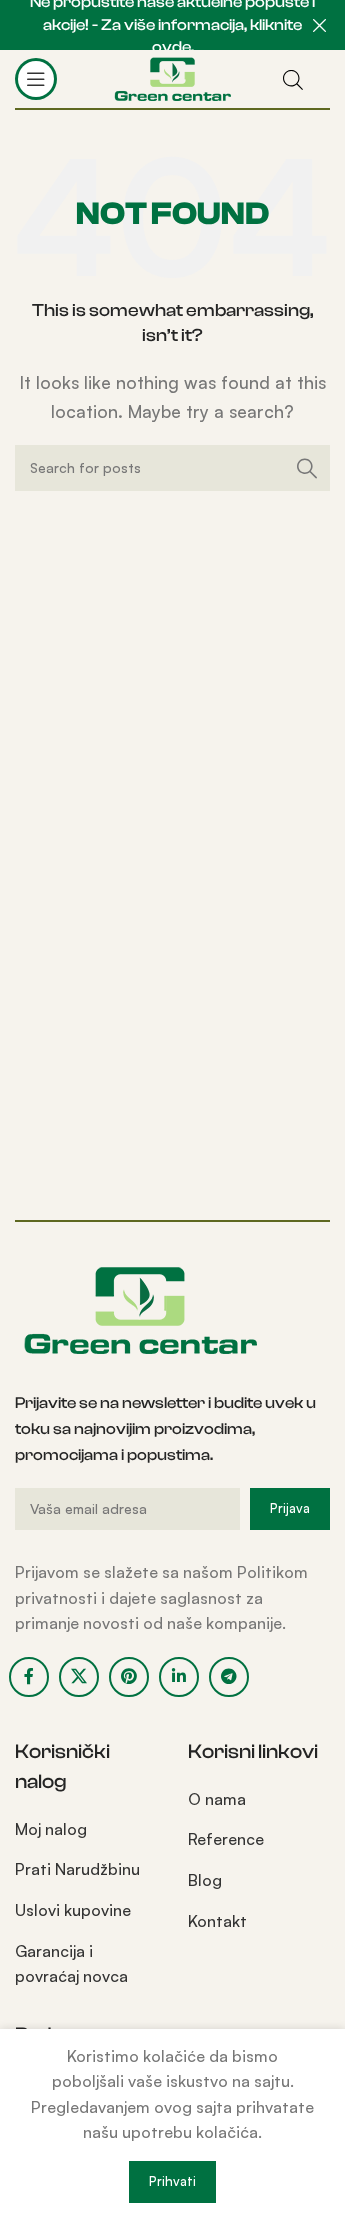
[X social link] (79, 1677)
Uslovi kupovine (73, 1910)
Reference (226, 1839)
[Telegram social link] (229, 1677)
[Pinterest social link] (129, 1677)
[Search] (307, 468)
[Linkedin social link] (179, 1677)
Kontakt (217, 1921)
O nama (217, 1799)
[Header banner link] (172, 25)
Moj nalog (51, 1829)
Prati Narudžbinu (77, 1869)
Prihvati (172, 2181)
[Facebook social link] (29, 1677)
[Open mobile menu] (36, 79)
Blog (205, 1880)
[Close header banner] (320, 25)
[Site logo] (172, 77)
